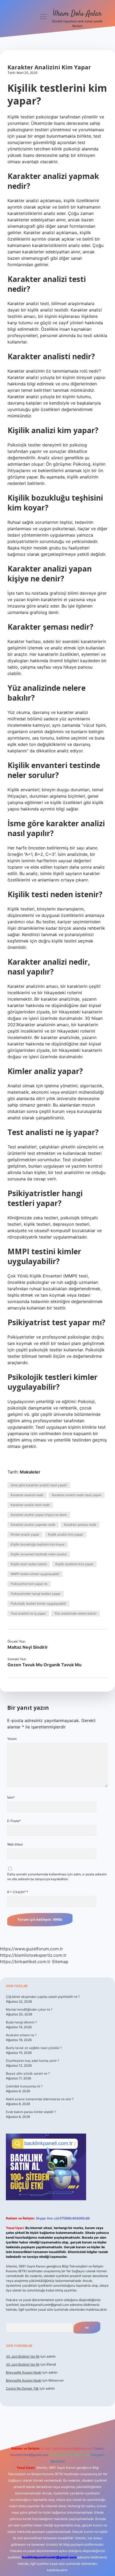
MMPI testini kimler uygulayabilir (35, 1574)
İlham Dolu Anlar (77, 14)
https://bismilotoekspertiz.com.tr (33, 1955)
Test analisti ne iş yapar (28, 1613)
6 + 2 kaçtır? (18, 1892)
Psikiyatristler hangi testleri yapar (36, 1594)
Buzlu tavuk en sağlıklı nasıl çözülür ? (34, 2048)
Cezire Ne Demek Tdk (22, 2388)
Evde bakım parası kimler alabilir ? (31, 2112)
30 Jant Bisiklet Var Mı (23, 2356)
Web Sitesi (15, 1844)
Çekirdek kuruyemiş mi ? (24, 2086)
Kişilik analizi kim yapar (65, 1534)
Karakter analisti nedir (27, 1495)
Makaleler (30, 1472)
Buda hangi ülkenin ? (21, 2022)
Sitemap (60, 1962)
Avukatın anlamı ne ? (21, 2035)
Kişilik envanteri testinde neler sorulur (39, 1554)
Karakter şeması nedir (80, 1525)
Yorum (12, 1739)
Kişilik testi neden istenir (29, 1564)
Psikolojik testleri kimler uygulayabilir (38, 1603)
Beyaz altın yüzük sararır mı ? (28, 2073)
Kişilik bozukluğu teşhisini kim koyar (38, 1544)
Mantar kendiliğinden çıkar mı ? (29, 2009)
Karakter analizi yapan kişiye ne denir (39, 1515)
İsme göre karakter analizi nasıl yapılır (39, 1485)
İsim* (11, 1797)
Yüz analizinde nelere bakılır (75, 1613)
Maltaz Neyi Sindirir (28, 1647)
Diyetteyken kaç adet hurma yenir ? (32, 2061)
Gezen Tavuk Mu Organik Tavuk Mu (45, 1665)
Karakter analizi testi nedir (30, 1505)
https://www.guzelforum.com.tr (32, 1949)
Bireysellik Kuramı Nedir (24, 2372)
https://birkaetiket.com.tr (25, 1962)
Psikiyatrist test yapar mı (29, 1584)
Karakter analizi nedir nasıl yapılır (77, 1495)
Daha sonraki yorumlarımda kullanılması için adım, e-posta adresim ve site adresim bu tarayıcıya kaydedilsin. (57, 1877)
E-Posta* (14, 1821)
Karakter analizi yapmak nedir (33, 1525)
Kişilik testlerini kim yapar (74, 1564)
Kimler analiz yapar (25, 1534)
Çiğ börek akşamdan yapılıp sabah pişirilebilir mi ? (43, 1997)
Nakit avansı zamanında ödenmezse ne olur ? (40, 2099)
